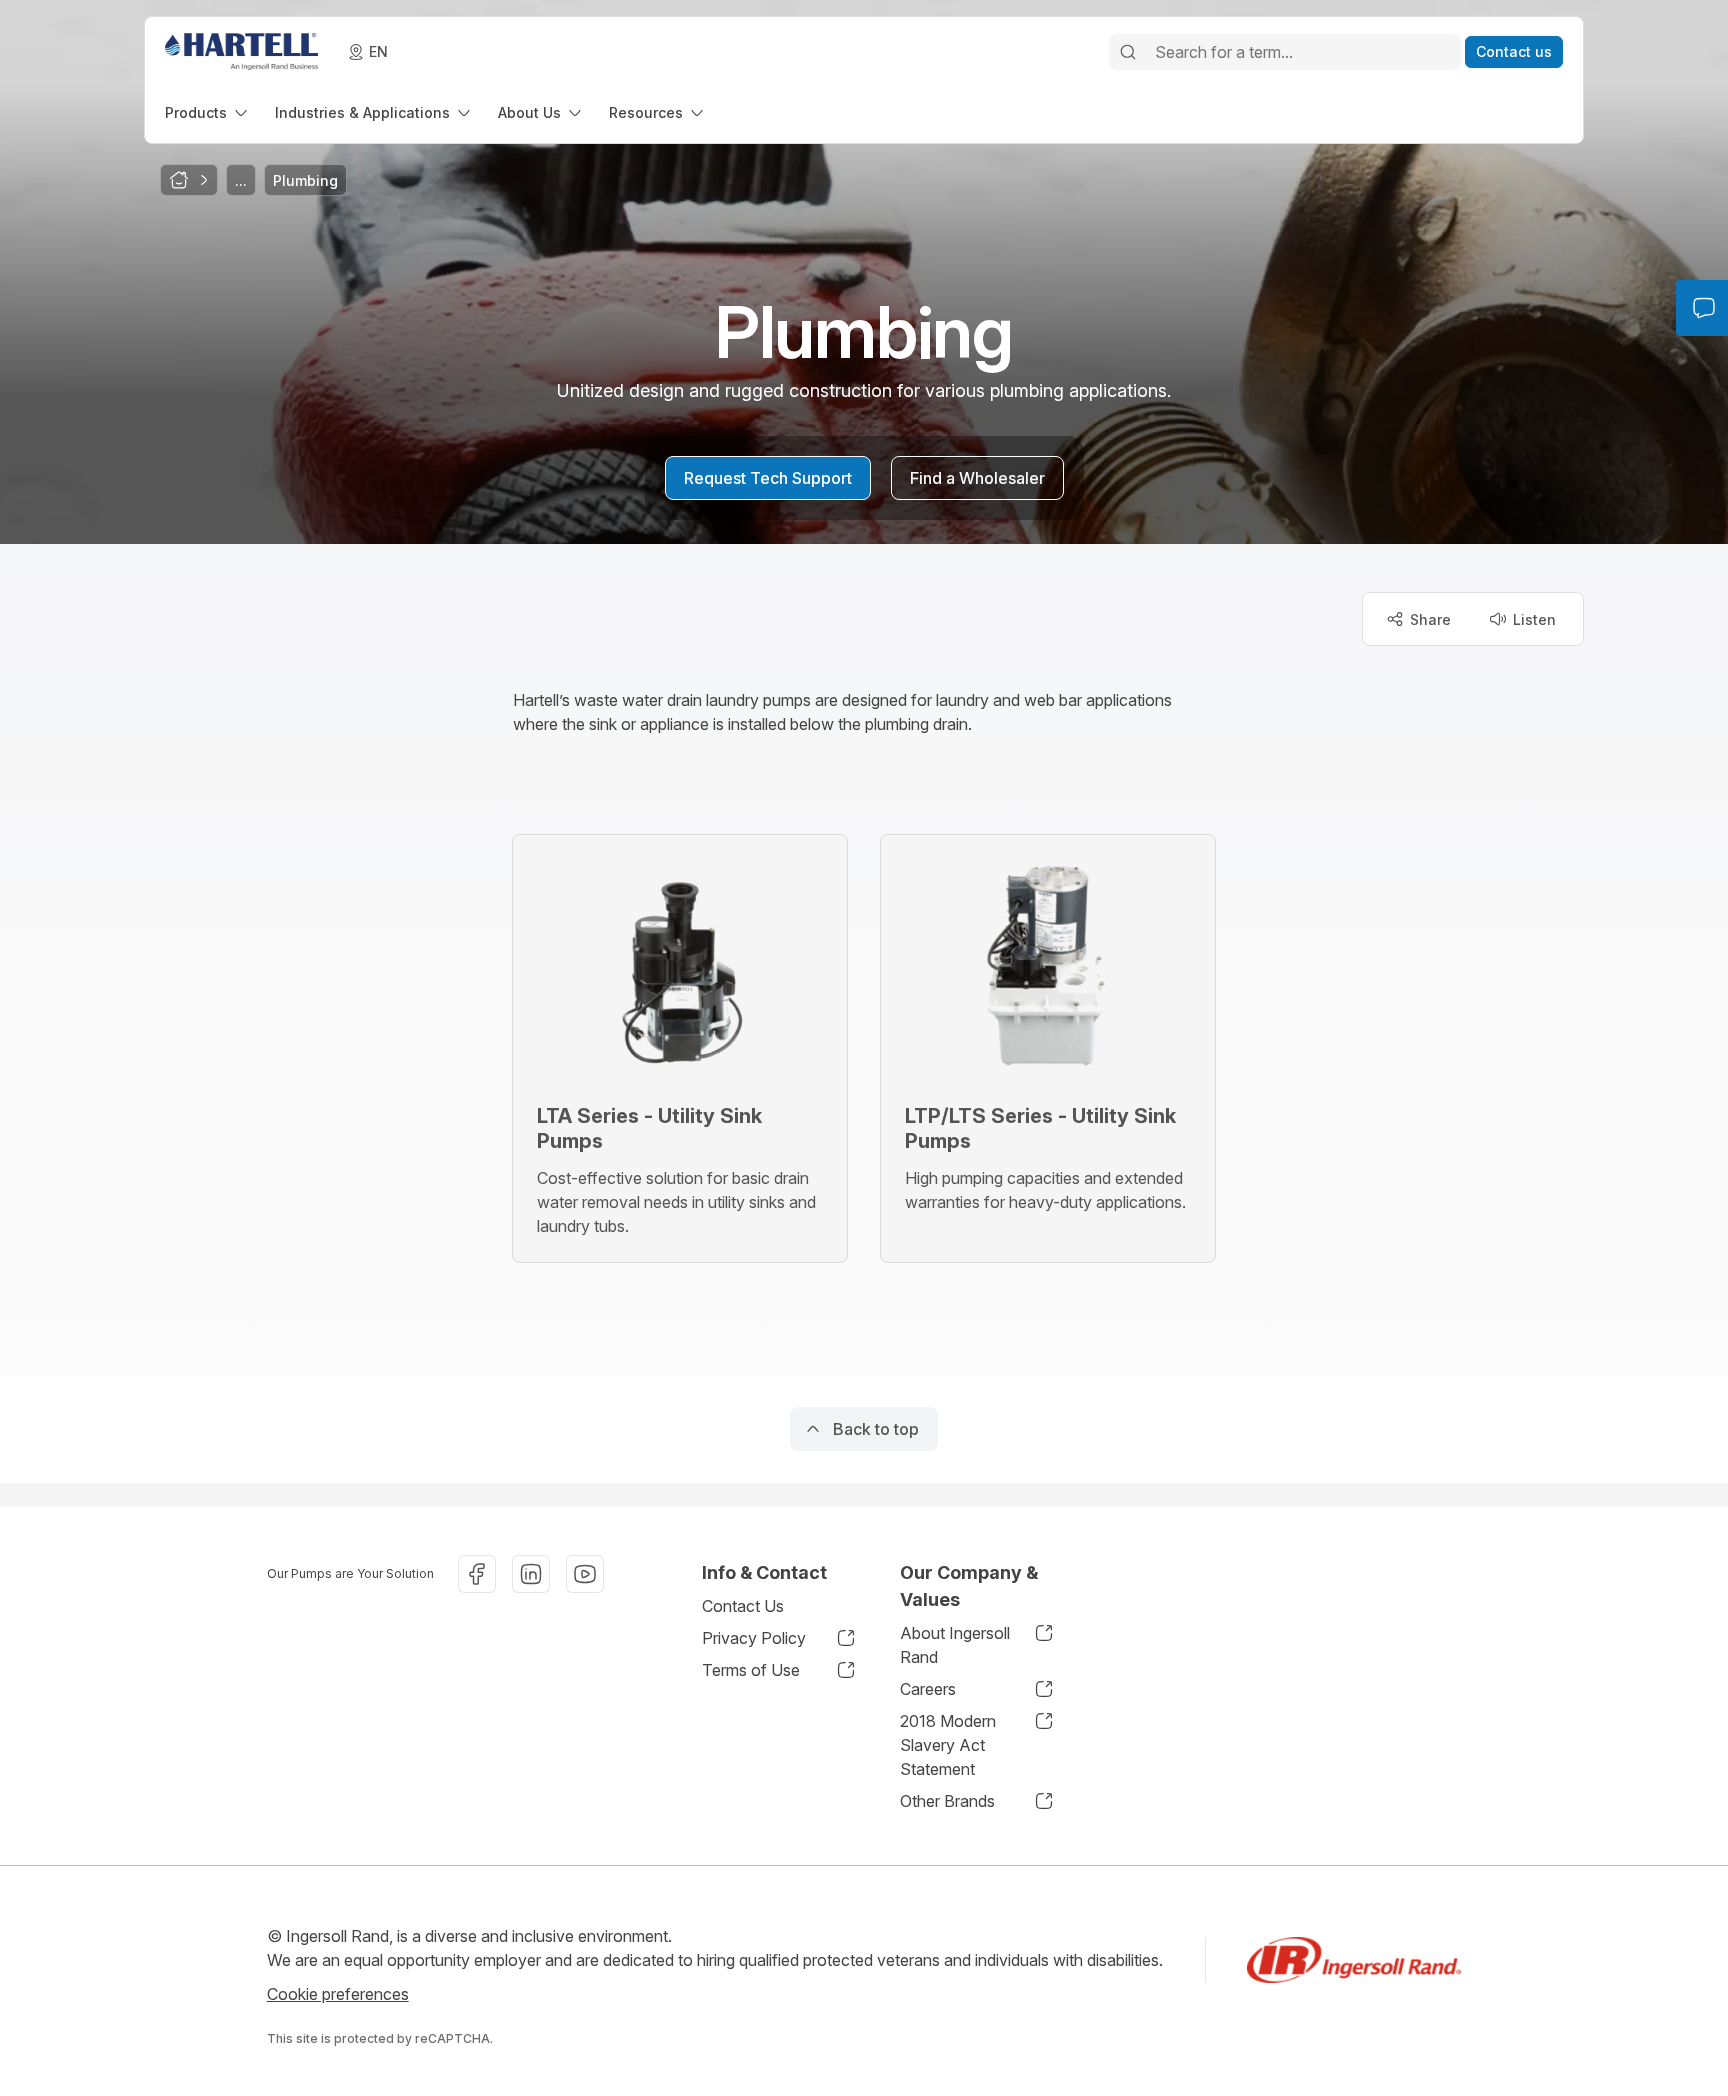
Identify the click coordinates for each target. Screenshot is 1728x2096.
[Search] (1128, 52)
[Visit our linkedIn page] (531, 1574)
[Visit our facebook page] (477, 1574)
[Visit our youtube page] (585, 1574)
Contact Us (743, 1606)
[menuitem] (208, 112)
